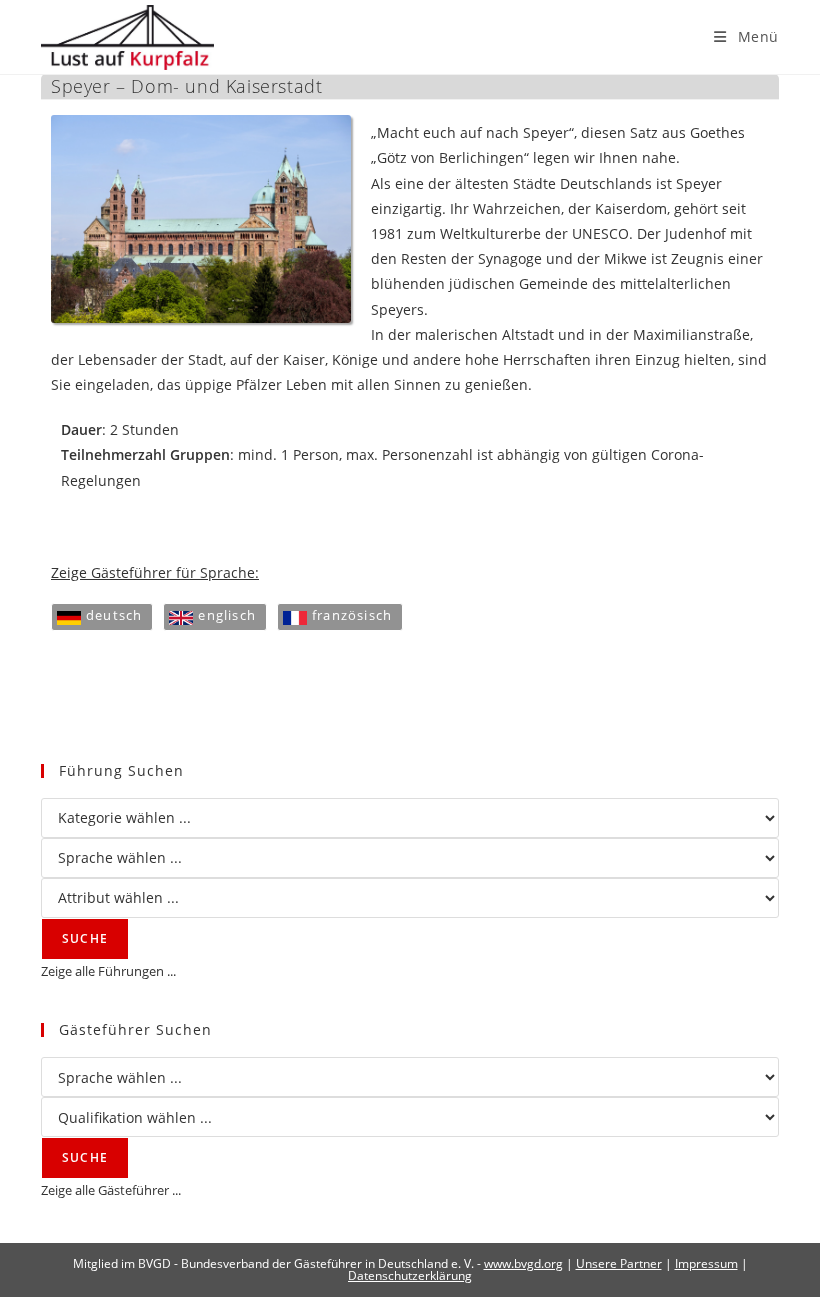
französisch (352, 615)
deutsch (114, 615)
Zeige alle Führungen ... (108, 971)
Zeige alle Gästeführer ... (111, 1190)
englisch (227, 615)
